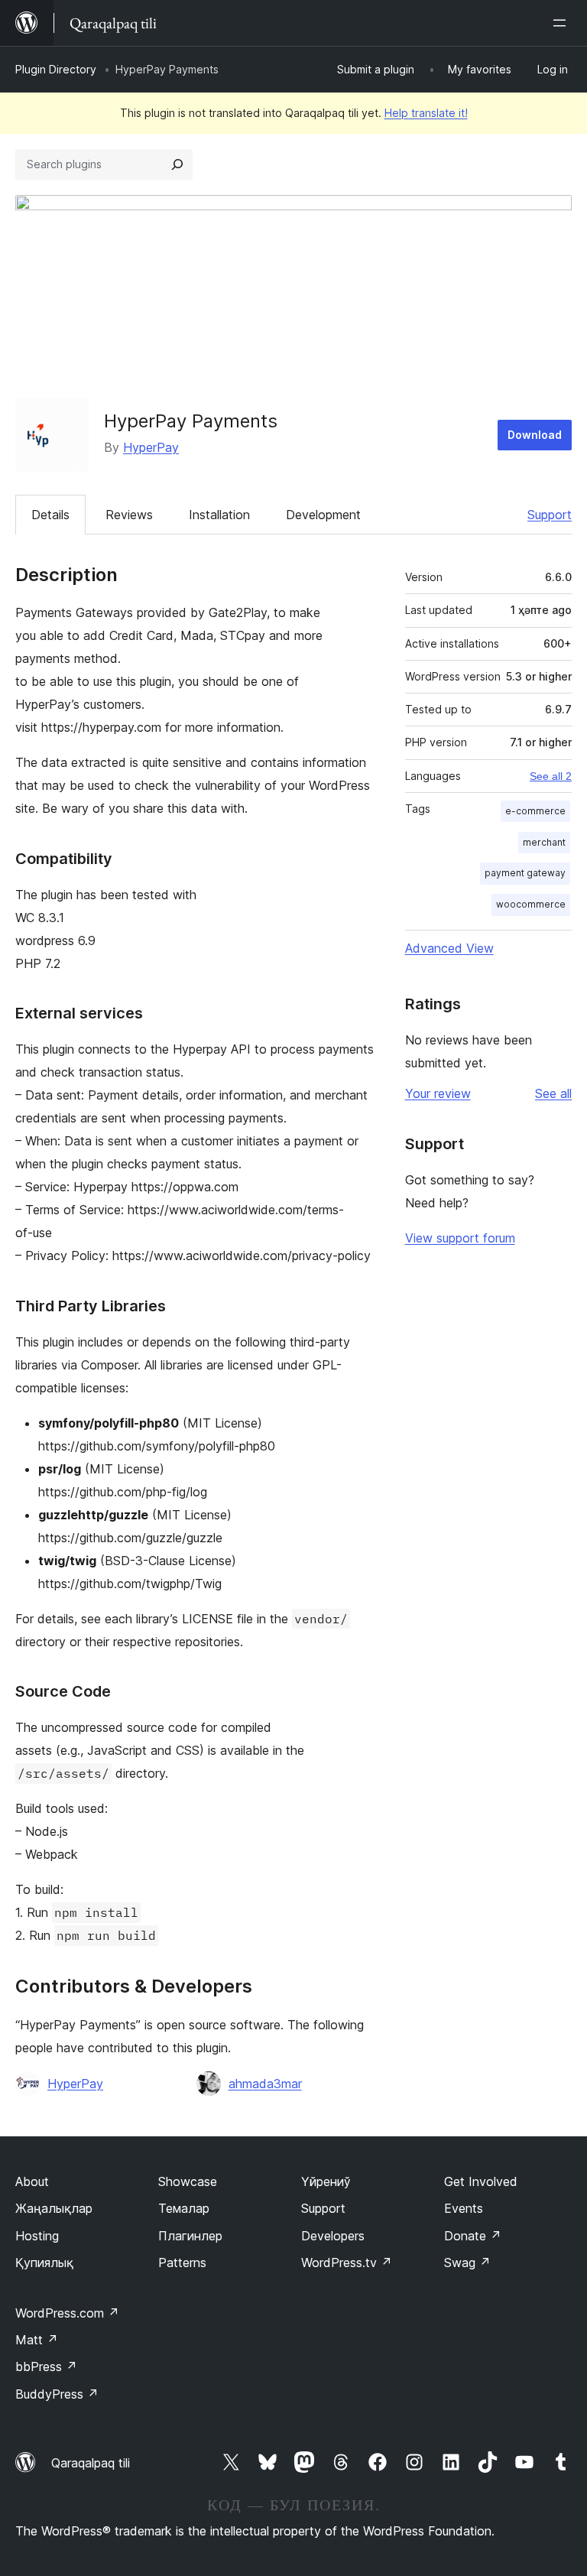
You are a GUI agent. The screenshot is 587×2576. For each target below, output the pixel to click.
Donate (473, 2236)
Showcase (188, 2181)
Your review (438, 1093)
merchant (544, 842)
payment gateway (525, 873)
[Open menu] (563, 23)
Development (323, 515)
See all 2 (551, 776)
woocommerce (531, 904)
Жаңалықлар (54, 2208)
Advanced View (449, 948)
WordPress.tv (347, 2263)
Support (550, 515)
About (32, 2181)
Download (535, 435)
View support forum (460, 1238)
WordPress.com (67, 2313)
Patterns (182, 2263)
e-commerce (535, 811)
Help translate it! (426, 113)
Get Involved (481, 2181)
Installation (219, 515)
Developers (333, 2236)
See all (553, 1093)
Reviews (129, 515)
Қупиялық (44, 2263)
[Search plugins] (177, 164)
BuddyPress (57, 2394)
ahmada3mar (265, 2084)
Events (464, 2208)
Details (50, 515)
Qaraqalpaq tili (91, 2463)
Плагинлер (190, 2236)
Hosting (37, 2236)
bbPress (46, 2366)
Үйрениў (326, 2181)
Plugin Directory (56, 69)
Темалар (184, 2208)
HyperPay (151, 447)
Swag (467, 2263)
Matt (37, 2340)
